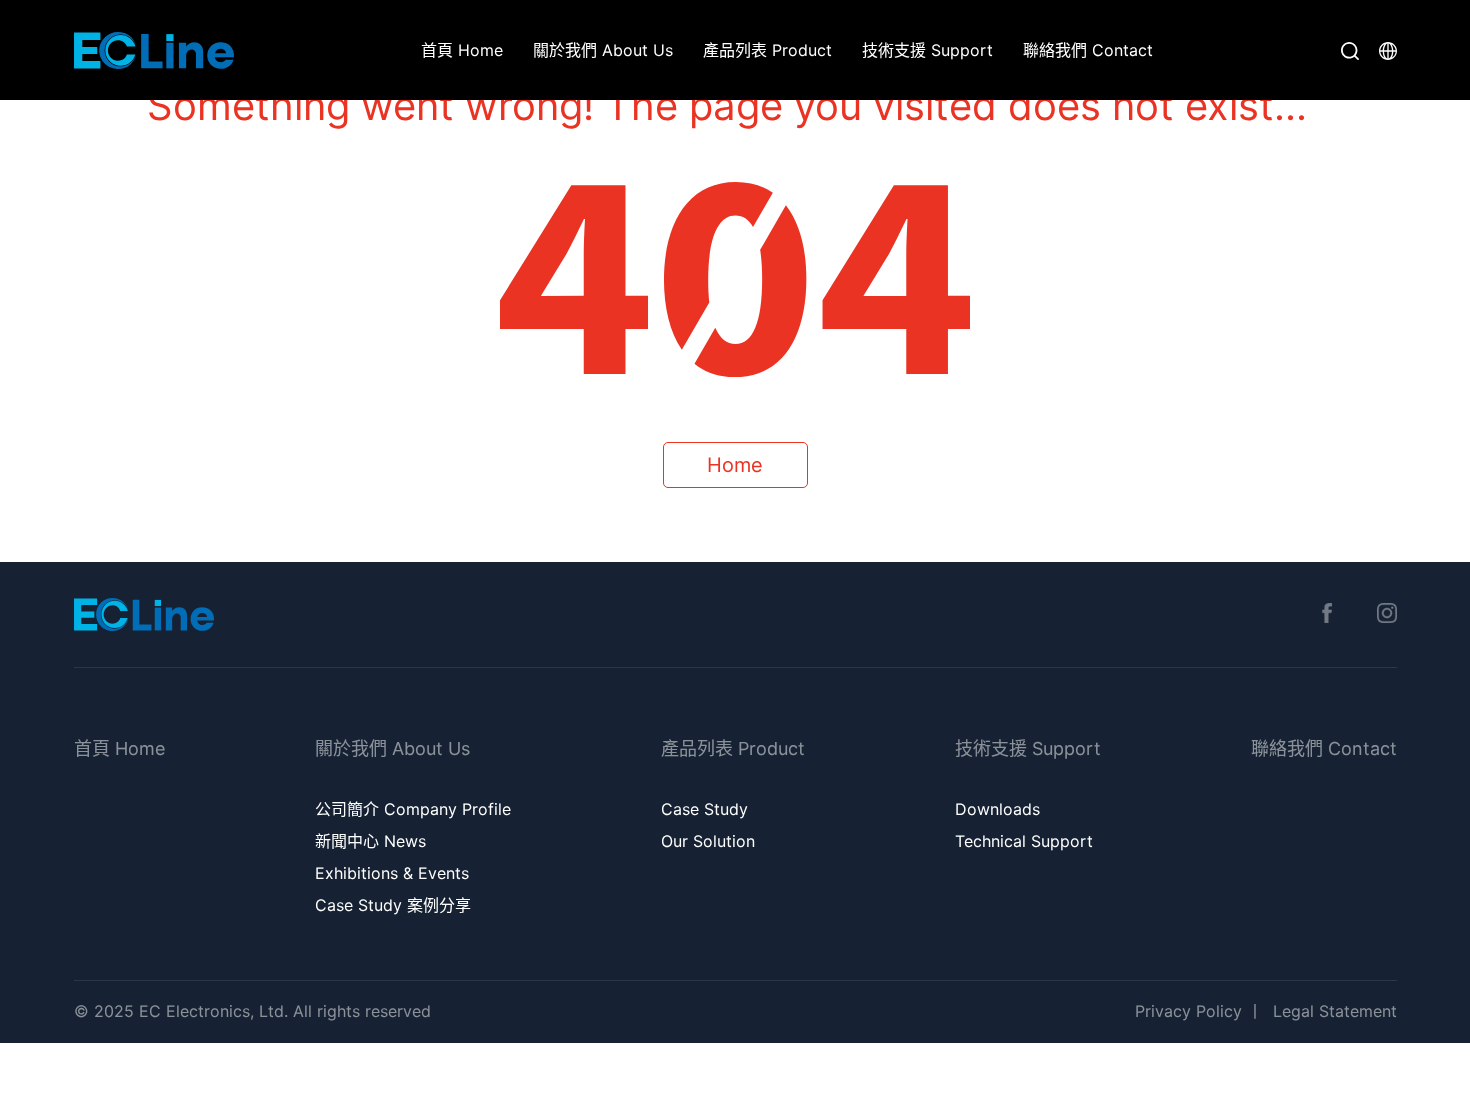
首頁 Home (462, 50)
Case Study (704, 809)
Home (735, 465)
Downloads (997, 809)
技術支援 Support (927, 50)
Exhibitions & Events (392, 873)
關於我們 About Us (603, 50)
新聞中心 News (370, 841)
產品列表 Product (767, 50)
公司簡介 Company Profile (413, 809)
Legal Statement (1335, 1011)
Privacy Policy (1188, 1011)
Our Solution (708, 841)
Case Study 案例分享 (393, 905)
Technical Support (1024, 841)
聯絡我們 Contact (1088, 50)
